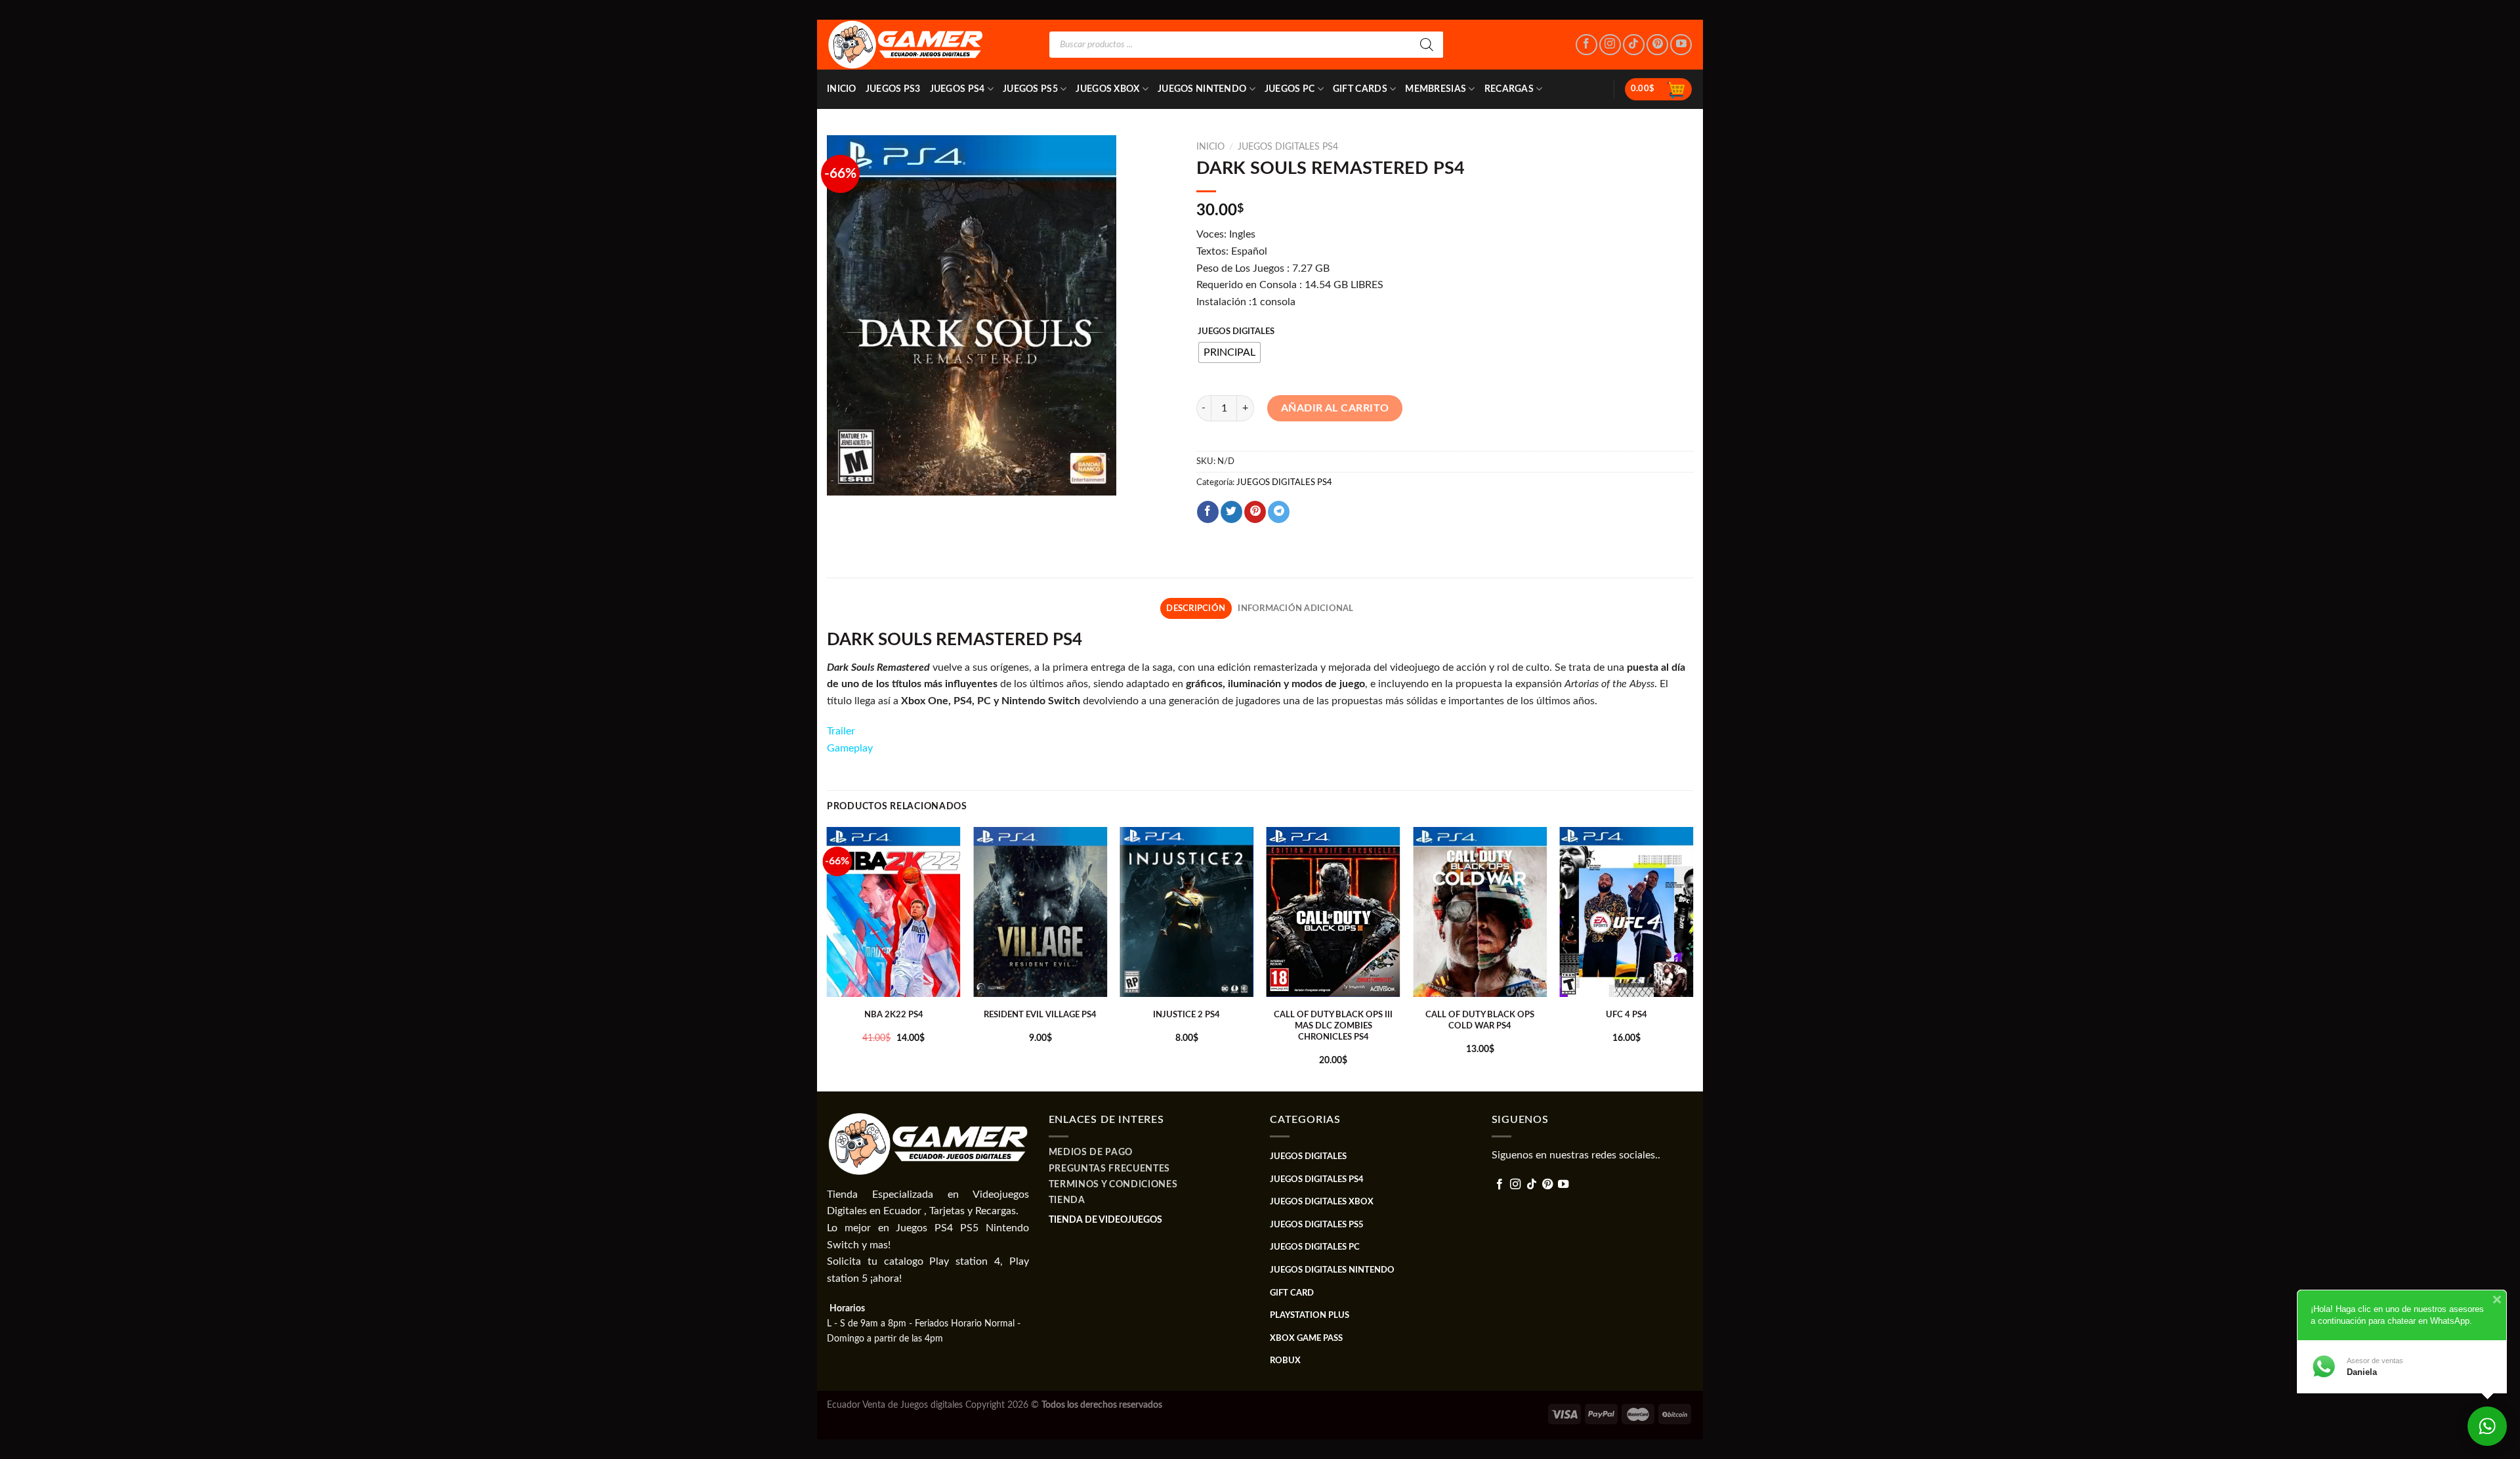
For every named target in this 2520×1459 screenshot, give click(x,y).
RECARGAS (1509, 89)
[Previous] (828, 958)
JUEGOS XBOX (1107, 89)
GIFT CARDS (1360, 89)
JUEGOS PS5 (1030, 89)
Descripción (1196, 608)
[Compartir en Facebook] (1208, 512)
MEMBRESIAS (1436, 89)
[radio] (1229, 352)
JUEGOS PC (1290, 89)
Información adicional (1295, 608)
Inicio (842, 89)
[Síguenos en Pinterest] (1657, 45)
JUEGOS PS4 (957, 89)
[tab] (1196, 608)
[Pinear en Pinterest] (1255, 512)
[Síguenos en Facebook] (1586, 45)
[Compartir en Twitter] (1231, 512)
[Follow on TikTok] (1634, 45)
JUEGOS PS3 (893, 89)
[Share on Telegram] (1279, 512)
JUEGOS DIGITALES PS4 (1288, 147)
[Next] (1692, 958)
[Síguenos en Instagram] (1610, 45)
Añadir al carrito (1335, 408)
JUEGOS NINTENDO (1202, 89)
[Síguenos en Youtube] (1681, 45)
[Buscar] (1427, 45)
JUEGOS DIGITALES (1236, 332)
